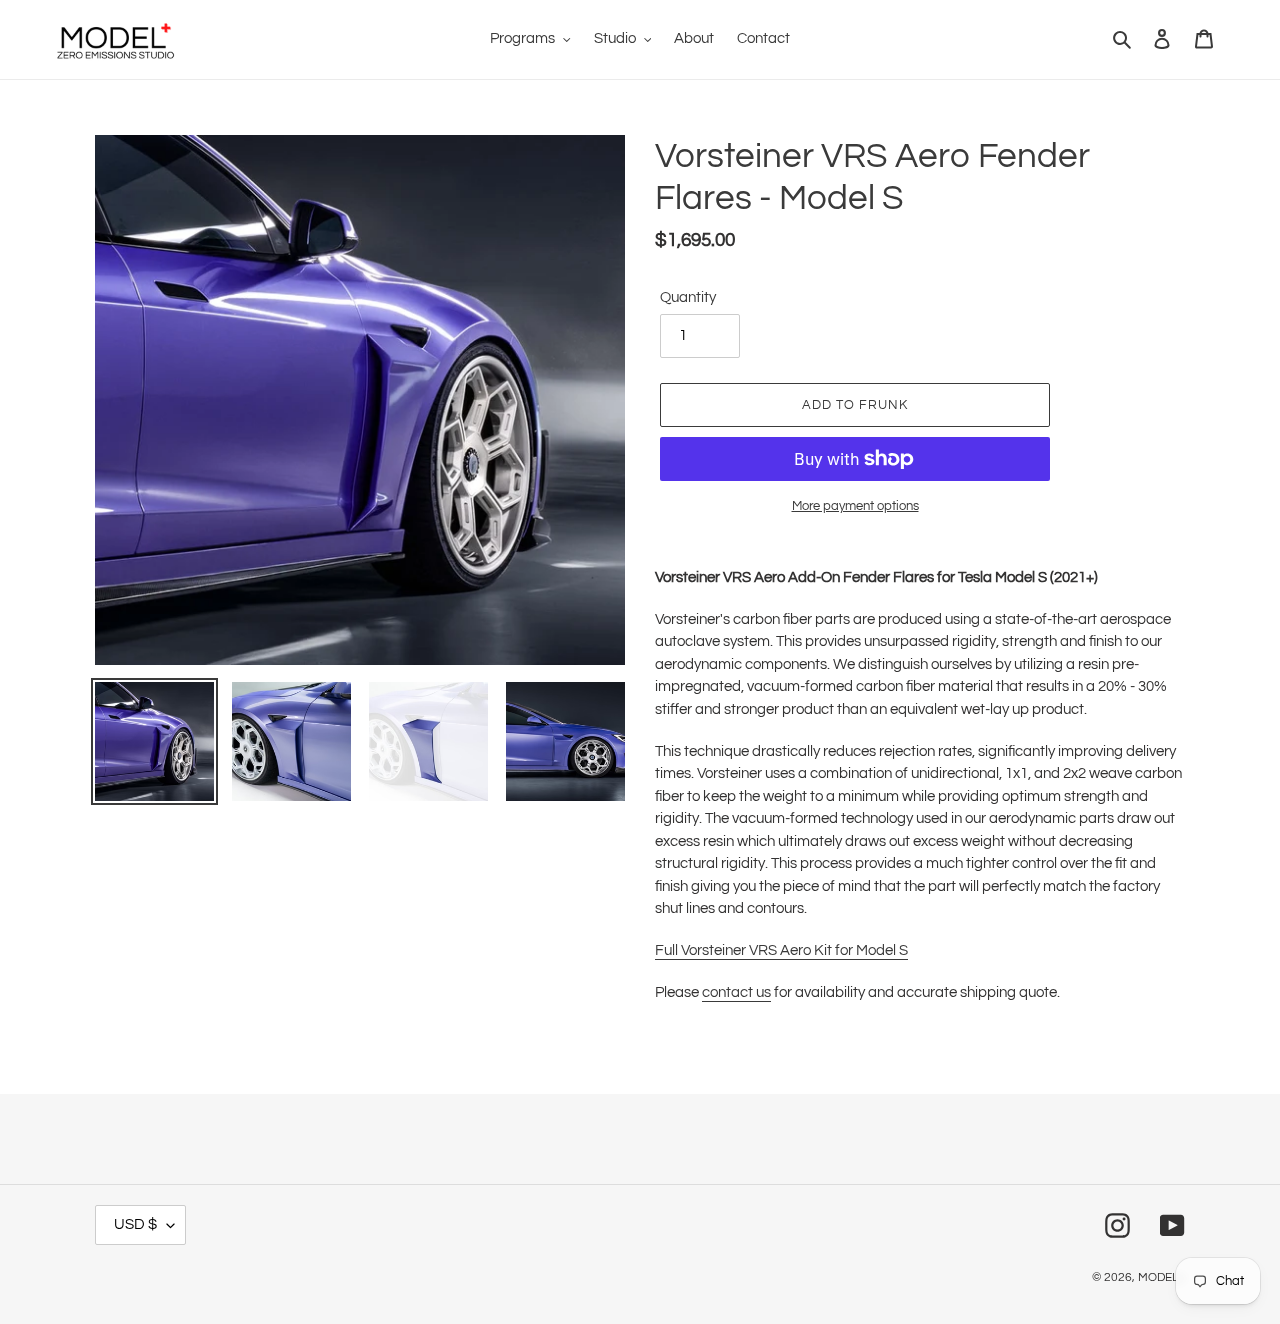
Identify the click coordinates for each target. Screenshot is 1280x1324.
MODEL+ (1161, 1277)
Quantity (688, 297)
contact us (736, 992)
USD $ (135, 1224)
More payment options (855, 506)
